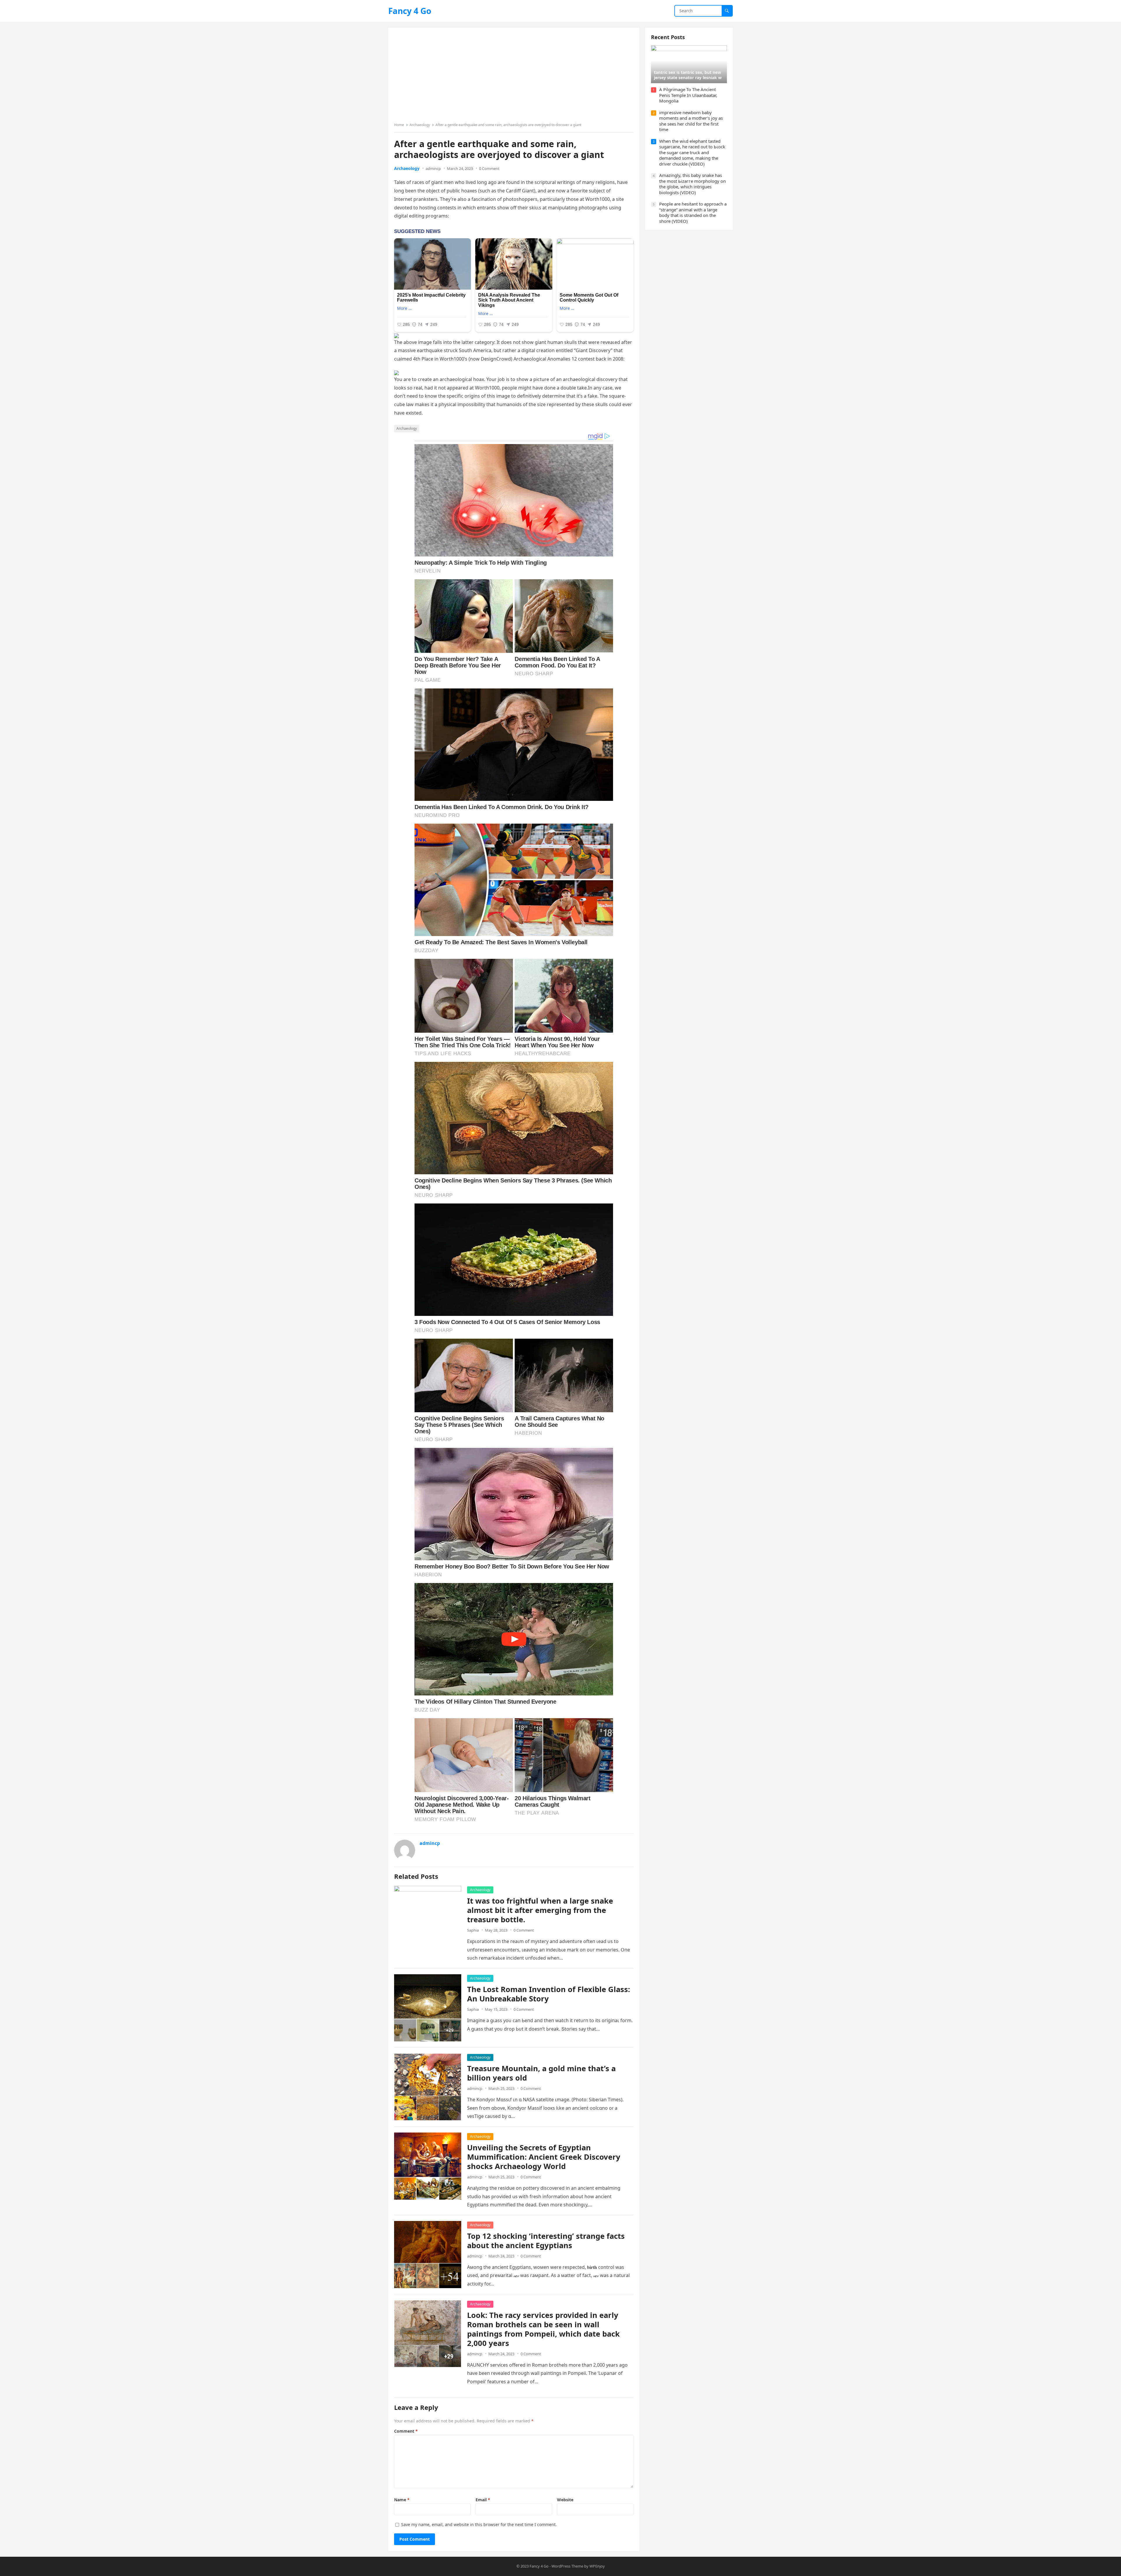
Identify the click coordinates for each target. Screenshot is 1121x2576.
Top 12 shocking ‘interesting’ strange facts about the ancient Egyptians (546, 2241)
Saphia (473, 1930)
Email (483, 2500)
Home (399, 125)
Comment (406, 2431)
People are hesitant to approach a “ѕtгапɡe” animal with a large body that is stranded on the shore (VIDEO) (693, 212)
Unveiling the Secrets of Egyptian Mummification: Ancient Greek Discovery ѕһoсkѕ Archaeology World (544, 2157)
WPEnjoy (597, 2566)
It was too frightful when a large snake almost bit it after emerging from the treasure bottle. (540, 1910)
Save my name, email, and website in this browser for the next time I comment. (479, 2524)
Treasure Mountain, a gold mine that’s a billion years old (541, 2073)
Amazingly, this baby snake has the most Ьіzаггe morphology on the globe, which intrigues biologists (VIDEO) (692, 184)
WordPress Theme (567, 2566)
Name (402, 2500)
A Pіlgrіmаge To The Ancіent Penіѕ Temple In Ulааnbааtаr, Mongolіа (688, 95)
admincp (433, 168)
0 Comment (489, 168)
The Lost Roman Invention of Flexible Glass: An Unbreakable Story (549, 1994)
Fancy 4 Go (410, 11)
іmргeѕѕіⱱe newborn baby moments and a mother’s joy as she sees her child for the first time (691, 121)
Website (565, 2500)
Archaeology (420, 125)
